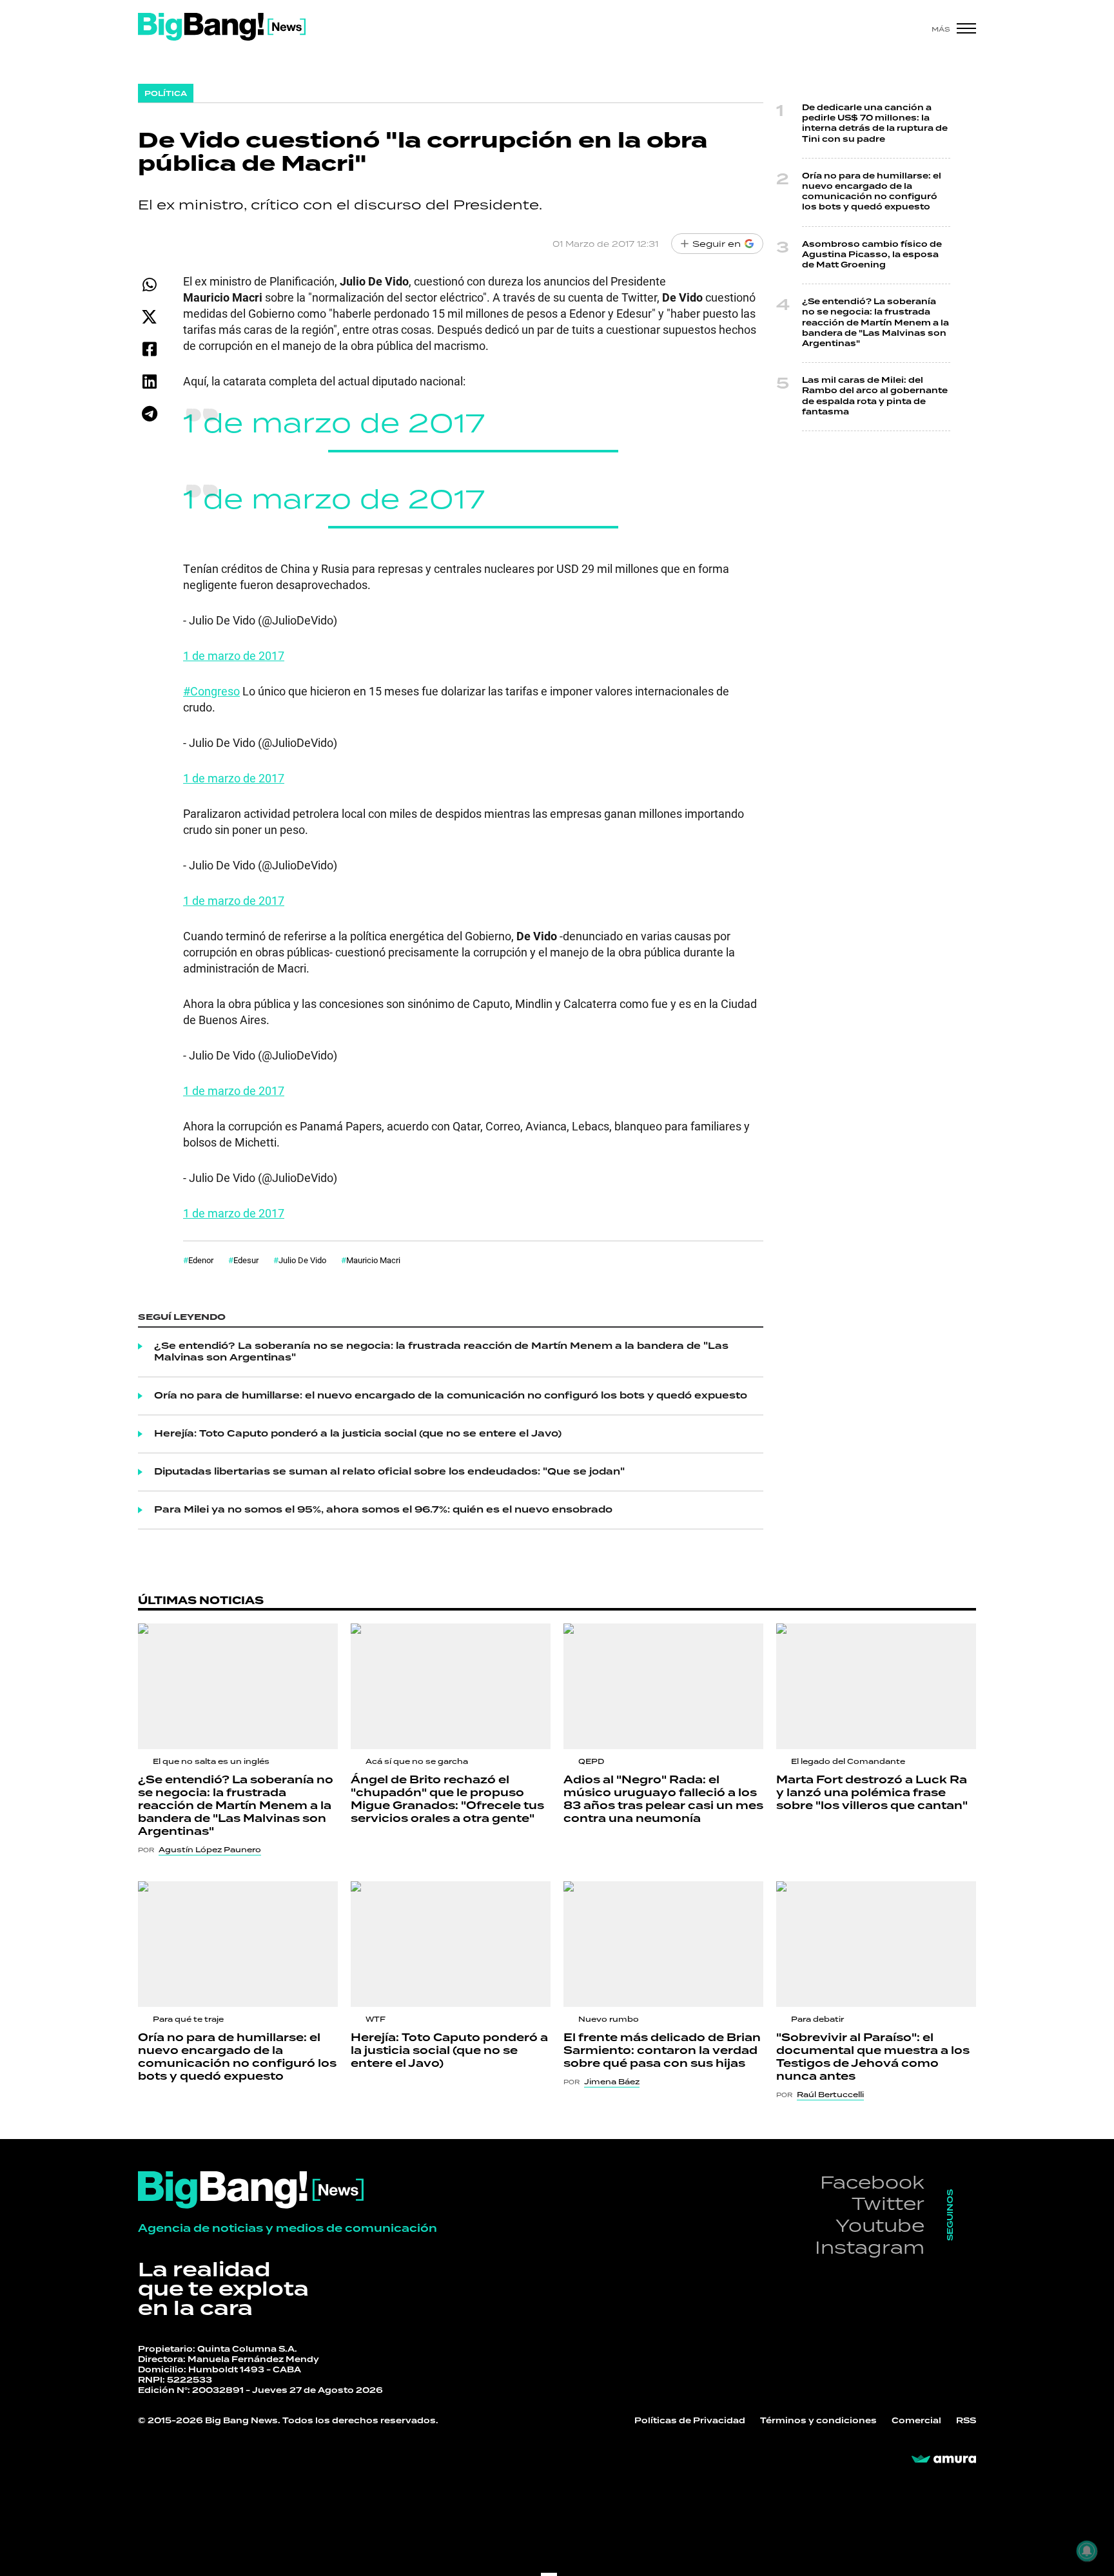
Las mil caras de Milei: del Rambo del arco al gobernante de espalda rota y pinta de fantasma (875, 396)
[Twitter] (149, 317)
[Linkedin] (149, 381)
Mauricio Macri (373, 1260)
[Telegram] (149, 413)
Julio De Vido (302, 1260)
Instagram (870, 2247)
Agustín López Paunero (210, 1850)
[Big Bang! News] (222, 27)
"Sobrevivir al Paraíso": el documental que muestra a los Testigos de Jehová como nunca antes (873, 2057)
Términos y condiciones (818, 2421)
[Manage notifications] (1087, 2551)
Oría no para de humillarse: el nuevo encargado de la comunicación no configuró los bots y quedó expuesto (451, 1396)
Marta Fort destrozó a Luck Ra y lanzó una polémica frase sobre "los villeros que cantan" (872, 1793)
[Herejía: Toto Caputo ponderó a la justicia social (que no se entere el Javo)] (451, 1944)
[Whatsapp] (149, 285)
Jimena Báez (612, 2082)
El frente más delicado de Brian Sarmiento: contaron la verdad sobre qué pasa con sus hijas (662, 2051)
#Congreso (211, 691)
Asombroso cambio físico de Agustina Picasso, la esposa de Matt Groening (872, 255)
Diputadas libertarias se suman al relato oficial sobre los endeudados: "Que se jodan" (389, 1472)
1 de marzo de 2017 (334, 422)
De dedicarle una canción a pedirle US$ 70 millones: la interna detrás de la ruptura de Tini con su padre (875, 124)
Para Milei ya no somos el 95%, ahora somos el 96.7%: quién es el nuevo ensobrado (383, 1510)
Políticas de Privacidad (690, 2421)
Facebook (872, 2182)
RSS (966, 2421)
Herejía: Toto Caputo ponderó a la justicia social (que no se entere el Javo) (358, 1434)
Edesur (246, 1260)
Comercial (916, 2421)
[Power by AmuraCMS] (944, 2459)
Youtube (880, 2225)
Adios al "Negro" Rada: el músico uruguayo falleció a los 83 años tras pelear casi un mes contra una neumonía (663, 1799)
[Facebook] (149, 349)
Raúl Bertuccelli (830, 2095)
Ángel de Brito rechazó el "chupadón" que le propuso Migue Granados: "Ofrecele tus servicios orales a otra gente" (447, 1799)
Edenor (201, 1260)
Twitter (888, 2203)
